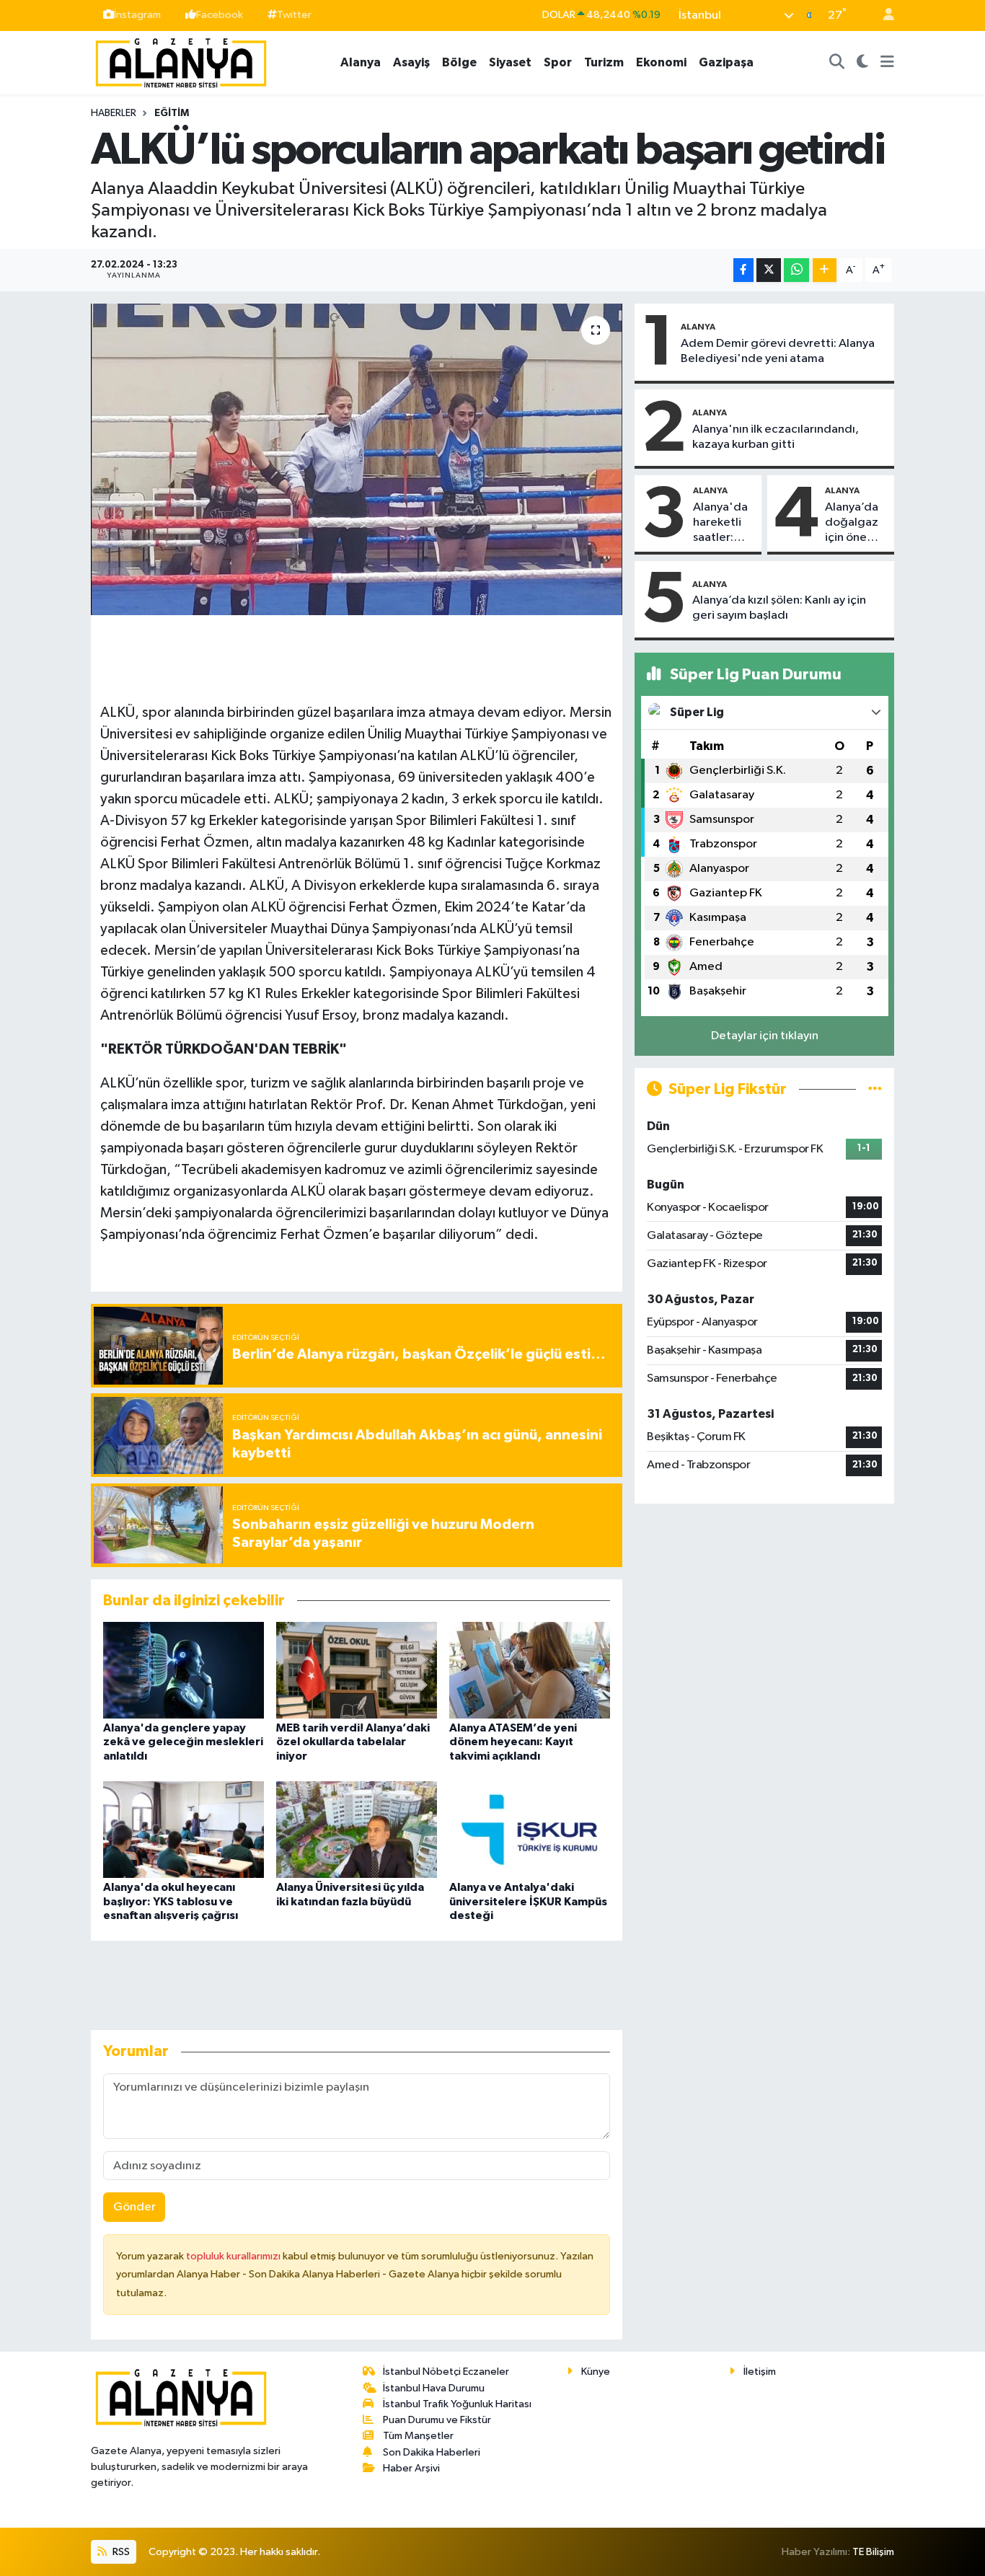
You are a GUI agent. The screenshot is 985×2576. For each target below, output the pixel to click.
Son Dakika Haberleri (432, 2452)
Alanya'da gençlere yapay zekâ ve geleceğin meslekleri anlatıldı (183, 1742)
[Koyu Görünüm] (863, 63)
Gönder (134, 2207)
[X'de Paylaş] (769, 270)
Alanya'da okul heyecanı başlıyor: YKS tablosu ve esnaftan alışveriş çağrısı (171, 1901)
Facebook (220, 15)
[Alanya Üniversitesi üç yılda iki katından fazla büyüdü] (357, 1829)
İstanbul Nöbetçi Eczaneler (446, 2372)
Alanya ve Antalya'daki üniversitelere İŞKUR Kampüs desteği (528, 1901)
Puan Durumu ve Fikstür (437, 2420)
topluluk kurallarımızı (234, 2256)
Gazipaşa (726, 62)
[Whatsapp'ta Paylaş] (796, 270)
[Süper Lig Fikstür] (875, 1089)
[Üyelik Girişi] (883, 16)
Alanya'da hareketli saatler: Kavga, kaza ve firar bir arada (720, 524)
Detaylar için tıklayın (765, 1036)
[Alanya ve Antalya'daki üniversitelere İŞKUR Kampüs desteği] (530, 1829)
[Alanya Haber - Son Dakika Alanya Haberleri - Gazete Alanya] (181, 62)
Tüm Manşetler (418, 2436)
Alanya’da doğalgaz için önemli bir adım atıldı (854, 524)
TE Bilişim (873, 2552)
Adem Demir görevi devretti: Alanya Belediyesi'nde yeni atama (778, 351)
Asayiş (411, 62)
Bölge (459, 62)
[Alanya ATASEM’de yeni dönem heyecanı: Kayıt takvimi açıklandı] (530, 1670)
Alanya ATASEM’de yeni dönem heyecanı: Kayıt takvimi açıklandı (513, 1742)
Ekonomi (661, 62)
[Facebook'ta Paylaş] (743, 270)
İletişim (760, 2372)
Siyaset (510, 62)
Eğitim (172, 113)
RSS (120, 2552)
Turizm (604, 62)
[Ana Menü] (887, 63)
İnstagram (137, 15)
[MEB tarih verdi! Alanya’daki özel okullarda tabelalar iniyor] (357, 1670)
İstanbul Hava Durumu (434, 2388)
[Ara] (837, 63)
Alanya (361, 62)
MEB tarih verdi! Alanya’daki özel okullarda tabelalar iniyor (353, 1742)
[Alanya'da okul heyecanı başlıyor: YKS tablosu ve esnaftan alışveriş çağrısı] (184, 1829)
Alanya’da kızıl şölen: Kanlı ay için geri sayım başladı (779, 608)
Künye (596, 2372)
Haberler (114, 113)
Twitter (294, 15)
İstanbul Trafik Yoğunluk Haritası (457, 2404)
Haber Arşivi (411, 2468)
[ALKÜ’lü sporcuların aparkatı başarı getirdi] (357, 459)
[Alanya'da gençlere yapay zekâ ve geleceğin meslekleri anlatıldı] (184, 1670)
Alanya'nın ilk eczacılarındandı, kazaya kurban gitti (776, 437)
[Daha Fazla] (825, 270)
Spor (558, 62)
